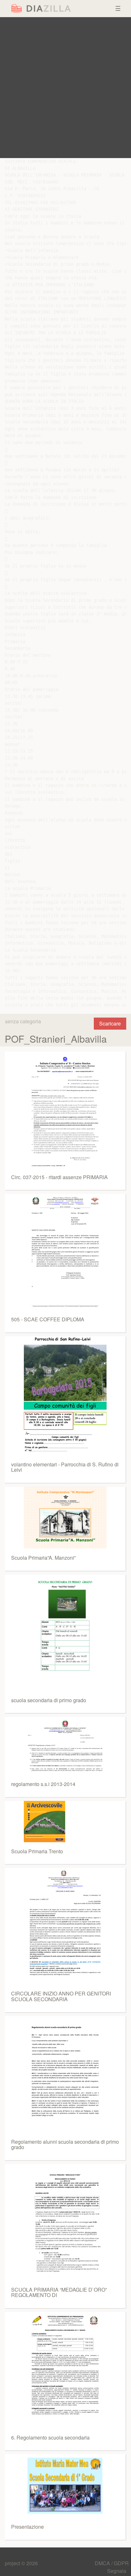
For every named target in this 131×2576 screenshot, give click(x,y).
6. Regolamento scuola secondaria (50, 2437)
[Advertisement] (65, 88)
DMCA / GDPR (112, 2563)
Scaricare (110, 1023)
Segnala (117, 2571)
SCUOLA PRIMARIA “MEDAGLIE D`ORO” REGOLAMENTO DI (59, 2292)
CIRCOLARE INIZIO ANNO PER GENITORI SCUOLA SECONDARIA (61, 1996)
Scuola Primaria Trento (37, 1851)
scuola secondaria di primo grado (49, 1700)
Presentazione (28, 2527)
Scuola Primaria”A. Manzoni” (43, 1558)
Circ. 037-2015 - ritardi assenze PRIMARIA (59, 1177)
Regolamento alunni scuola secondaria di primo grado (65, 2144)
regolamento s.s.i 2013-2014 (43, 1784)
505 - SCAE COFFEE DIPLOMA (48, 1319)
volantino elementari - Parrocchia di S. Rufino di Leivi (65, 1467)
